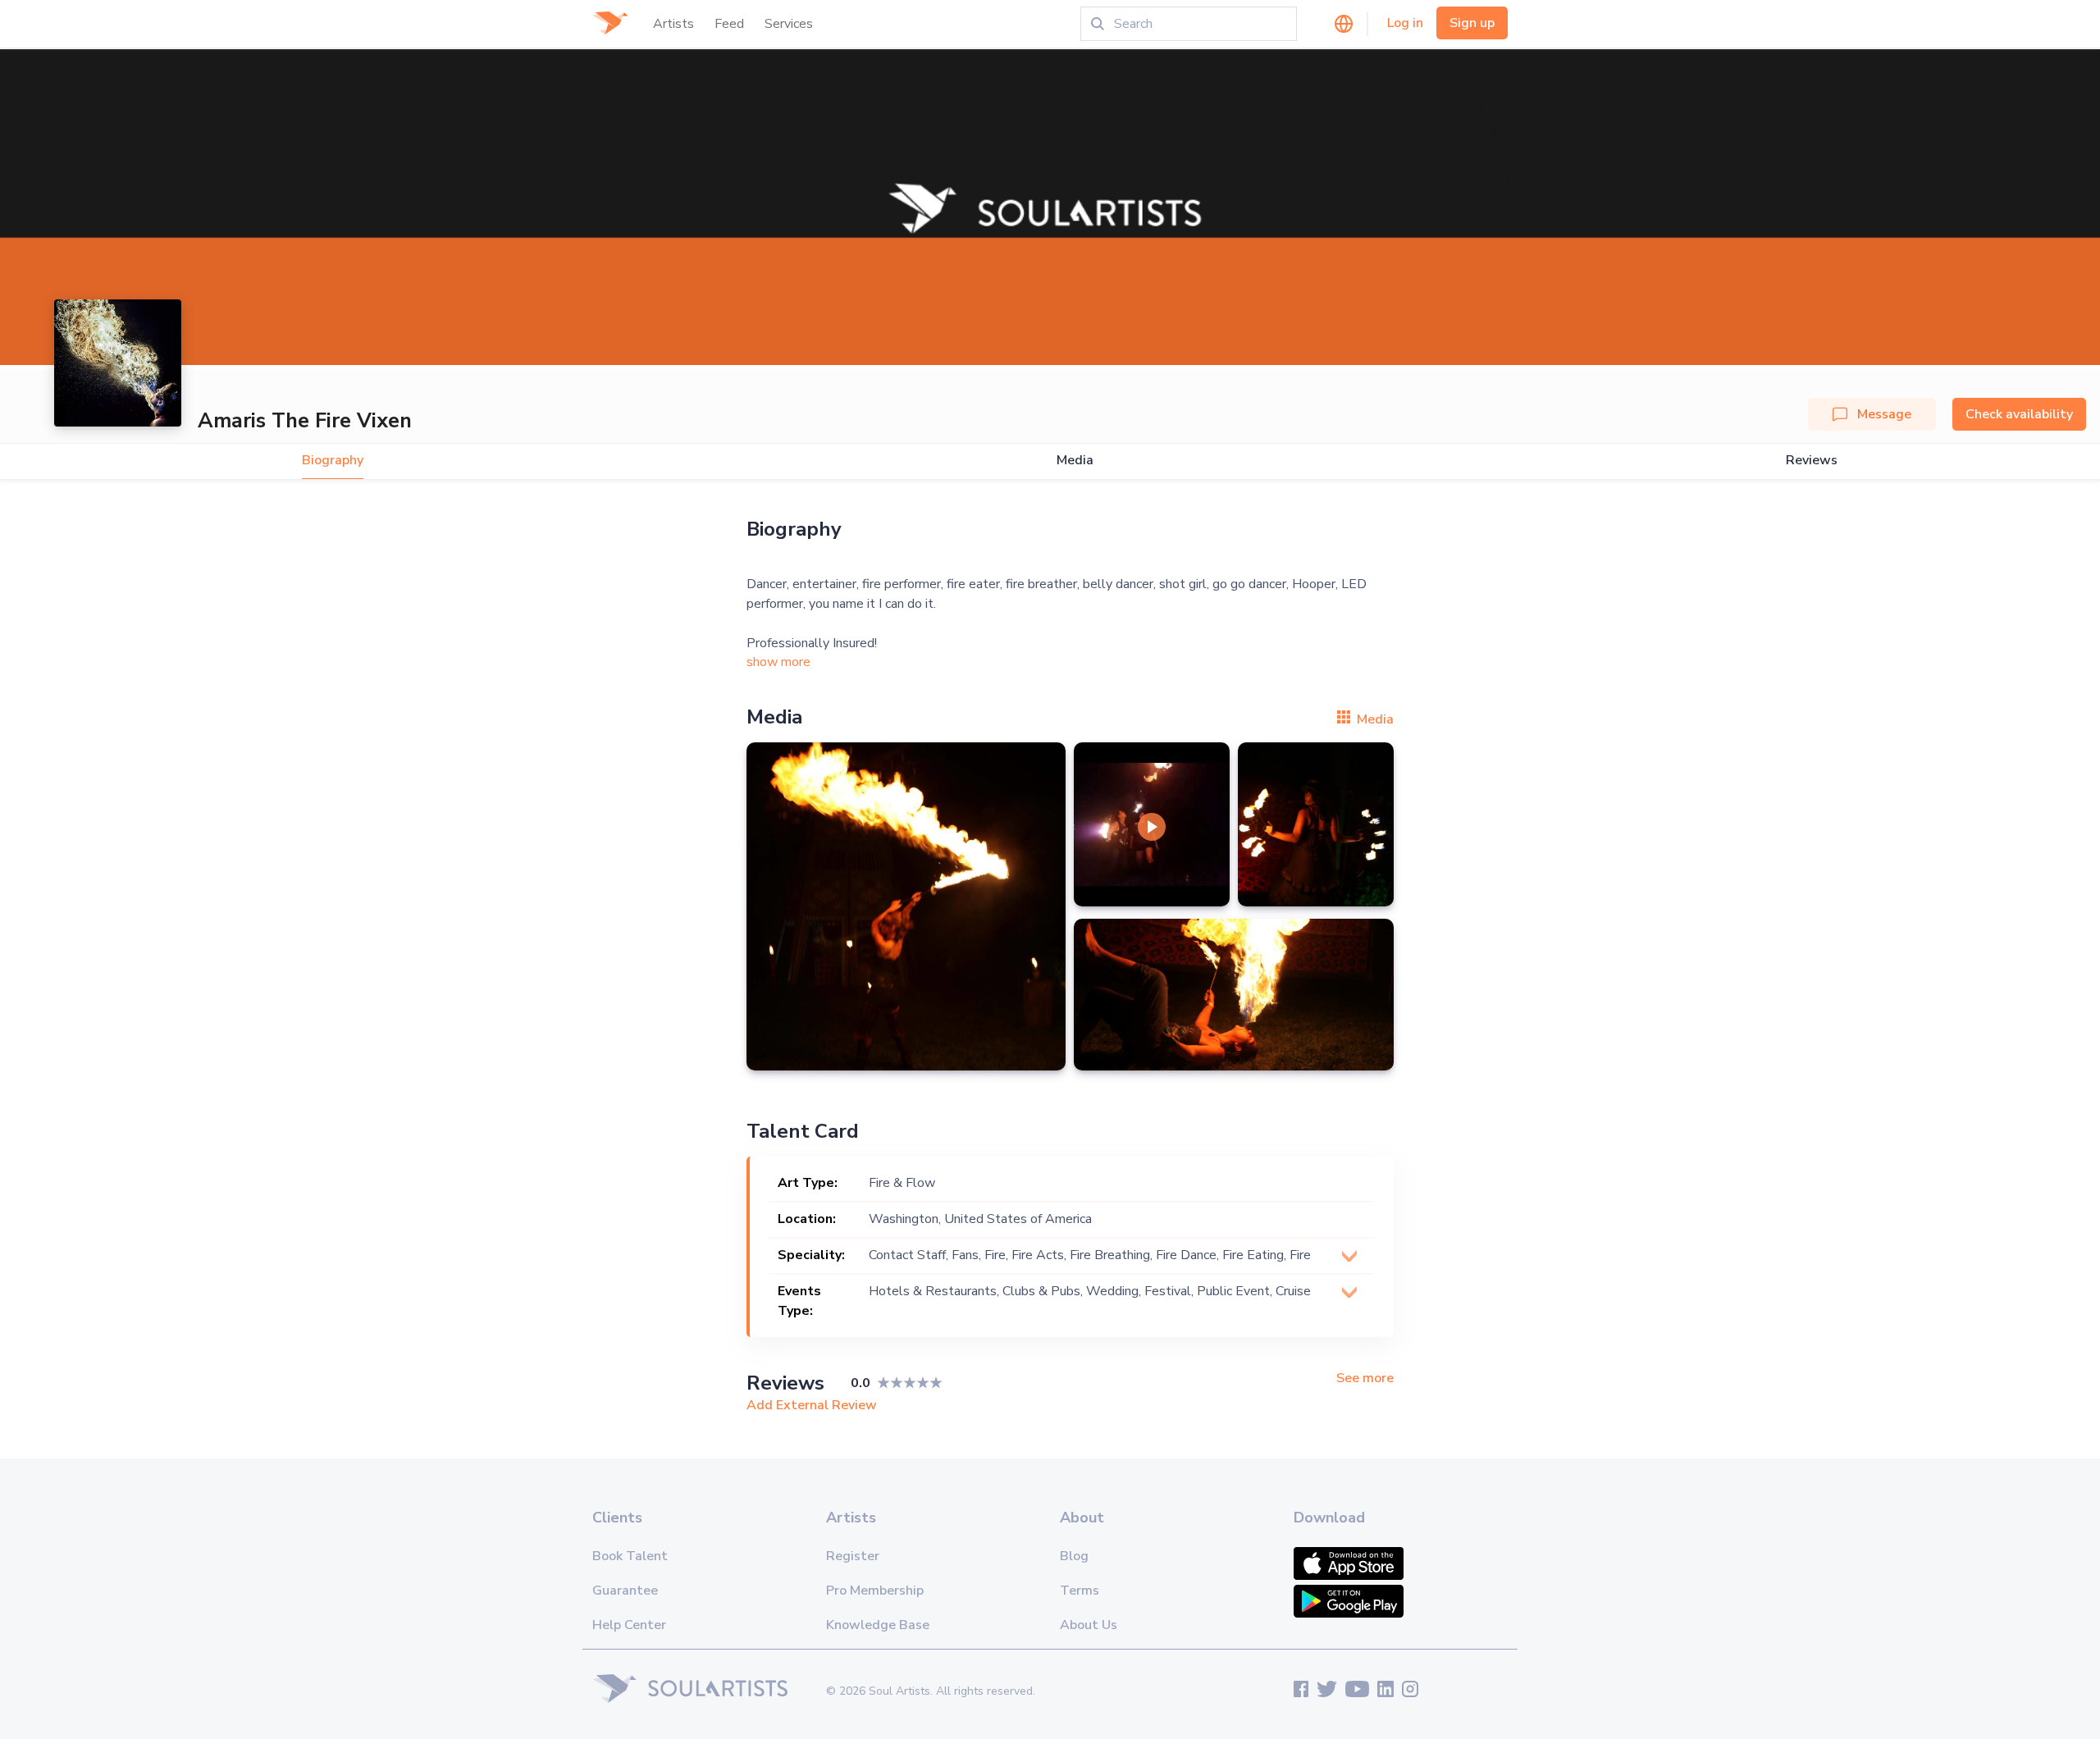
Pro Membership (875, 1591)
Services (789, 24)
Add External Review (812, 1405)
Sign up (1472, 23)
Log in (1405, 23)
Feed (729, 24)
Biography (333, 461)
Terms (1080, 1591)
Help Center (629, 1625)
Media (1075, 461)
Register (853, 1556)
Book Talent (630, 1556)
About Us (1089, 1625)
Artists (673, 24)
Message (1884, 414)
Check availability (2019, 414)
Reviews (1812, 461)
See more (1365, 1378)
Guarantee (625, 1591)
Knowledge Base (878, 1625)
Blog (1074, 1556)
